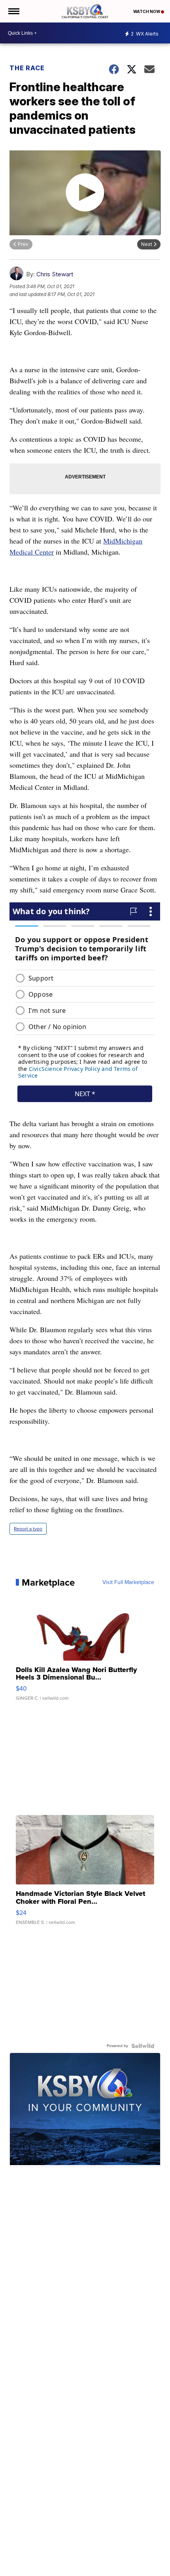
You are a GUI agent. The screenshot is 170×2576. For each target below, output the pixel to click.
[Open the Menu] (13, 11)
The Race (28, 68)
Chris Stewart (55, 274)
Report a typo (28, 1529)
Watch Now (147, 11)
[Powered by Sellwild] (143, 2046)
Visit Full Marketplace (128, 1582)
